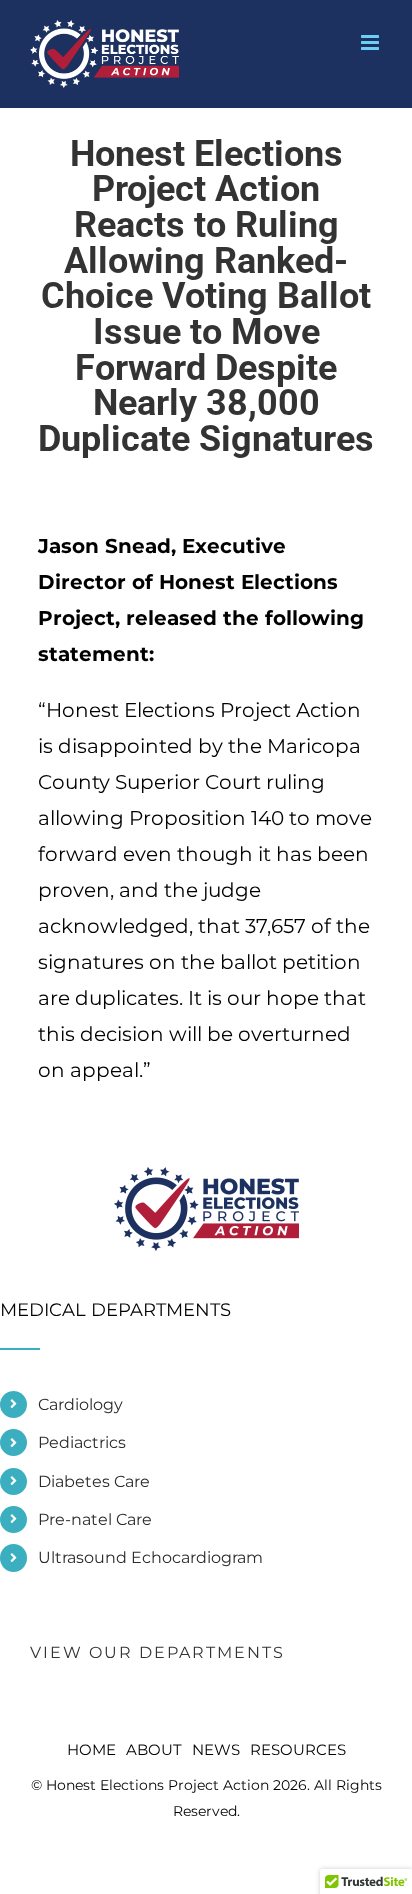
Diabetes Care (94, 1481)
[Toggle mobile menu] (371, 42)
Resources (298, 1749)
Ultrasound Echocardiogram (150, 1557)
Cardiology (80, 1404)
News (216, 1749)
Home (91, 1749)
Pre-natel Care (95, 1519)
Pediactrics (82, 1442)
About (154, 1749)
